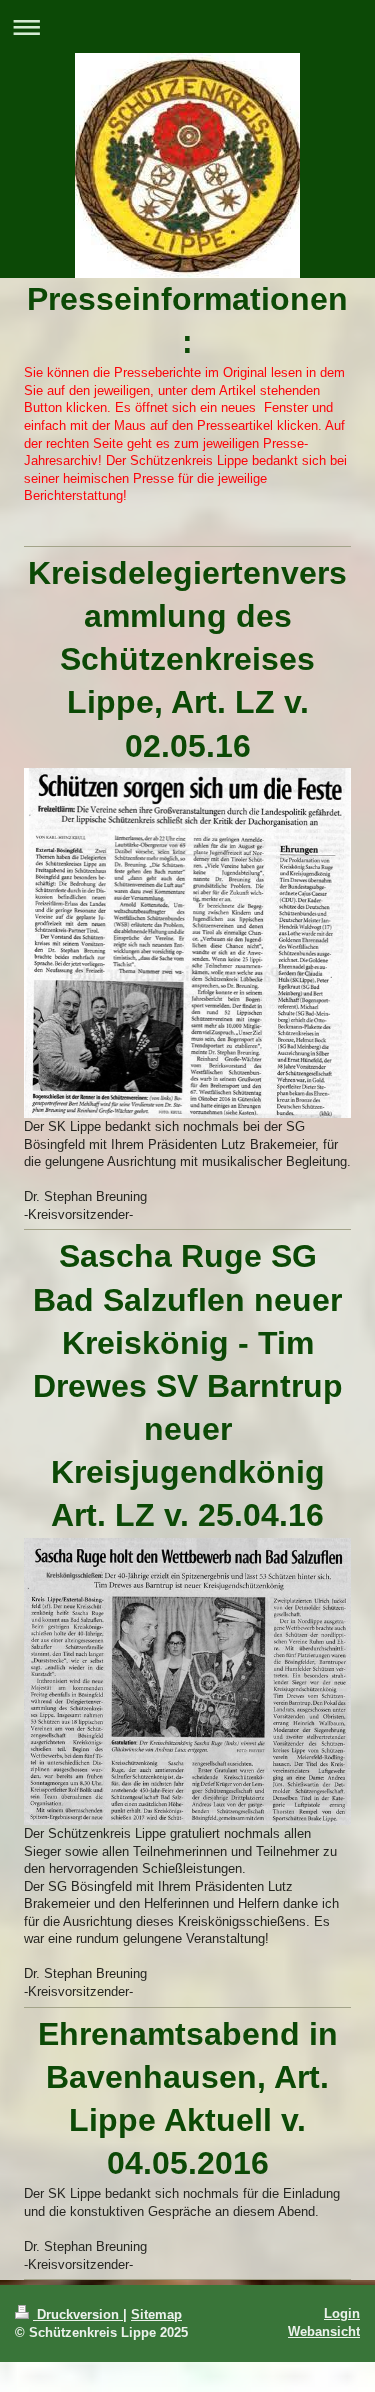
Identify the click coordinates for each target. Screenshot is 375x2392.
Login (342, 2313)
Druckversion (78, 2314)
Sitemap (156, 2314)
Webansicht (324, 2331)
